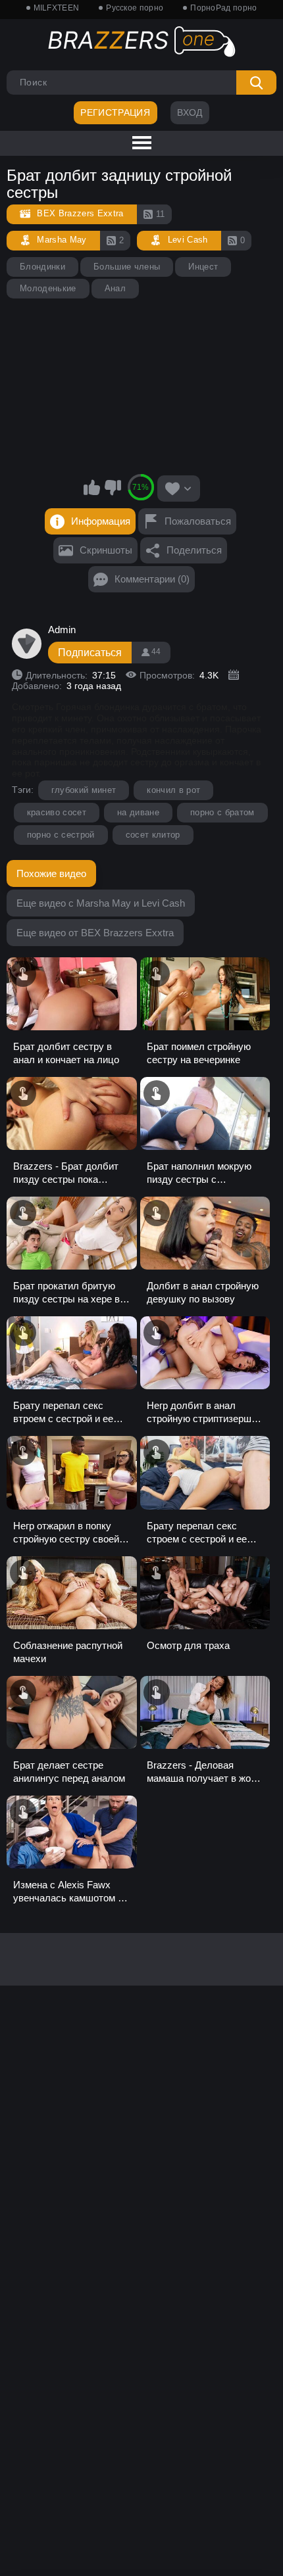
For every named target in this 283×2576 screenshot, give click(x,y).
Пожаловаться (198, 521)
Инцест (203, 267)
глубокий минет (84, 790)
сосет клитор (153, 835)
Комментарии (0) (152, 579)
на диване (138, 812)
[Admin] (27, 644)
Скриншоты (106, 550)
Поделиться (194, 550)
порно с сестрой (61, 835)
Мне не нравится (113, 487)
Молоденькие (48, 288)
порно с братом (222, 812)
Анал (115, 288)
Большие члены (127, 267)
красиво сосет (57, 812)
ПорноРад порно (223, 8)
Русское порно (135, 8)
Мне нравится (92, 487)
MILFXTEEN (57, 8)
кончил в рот (173, 790)
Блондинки (42, 267)
